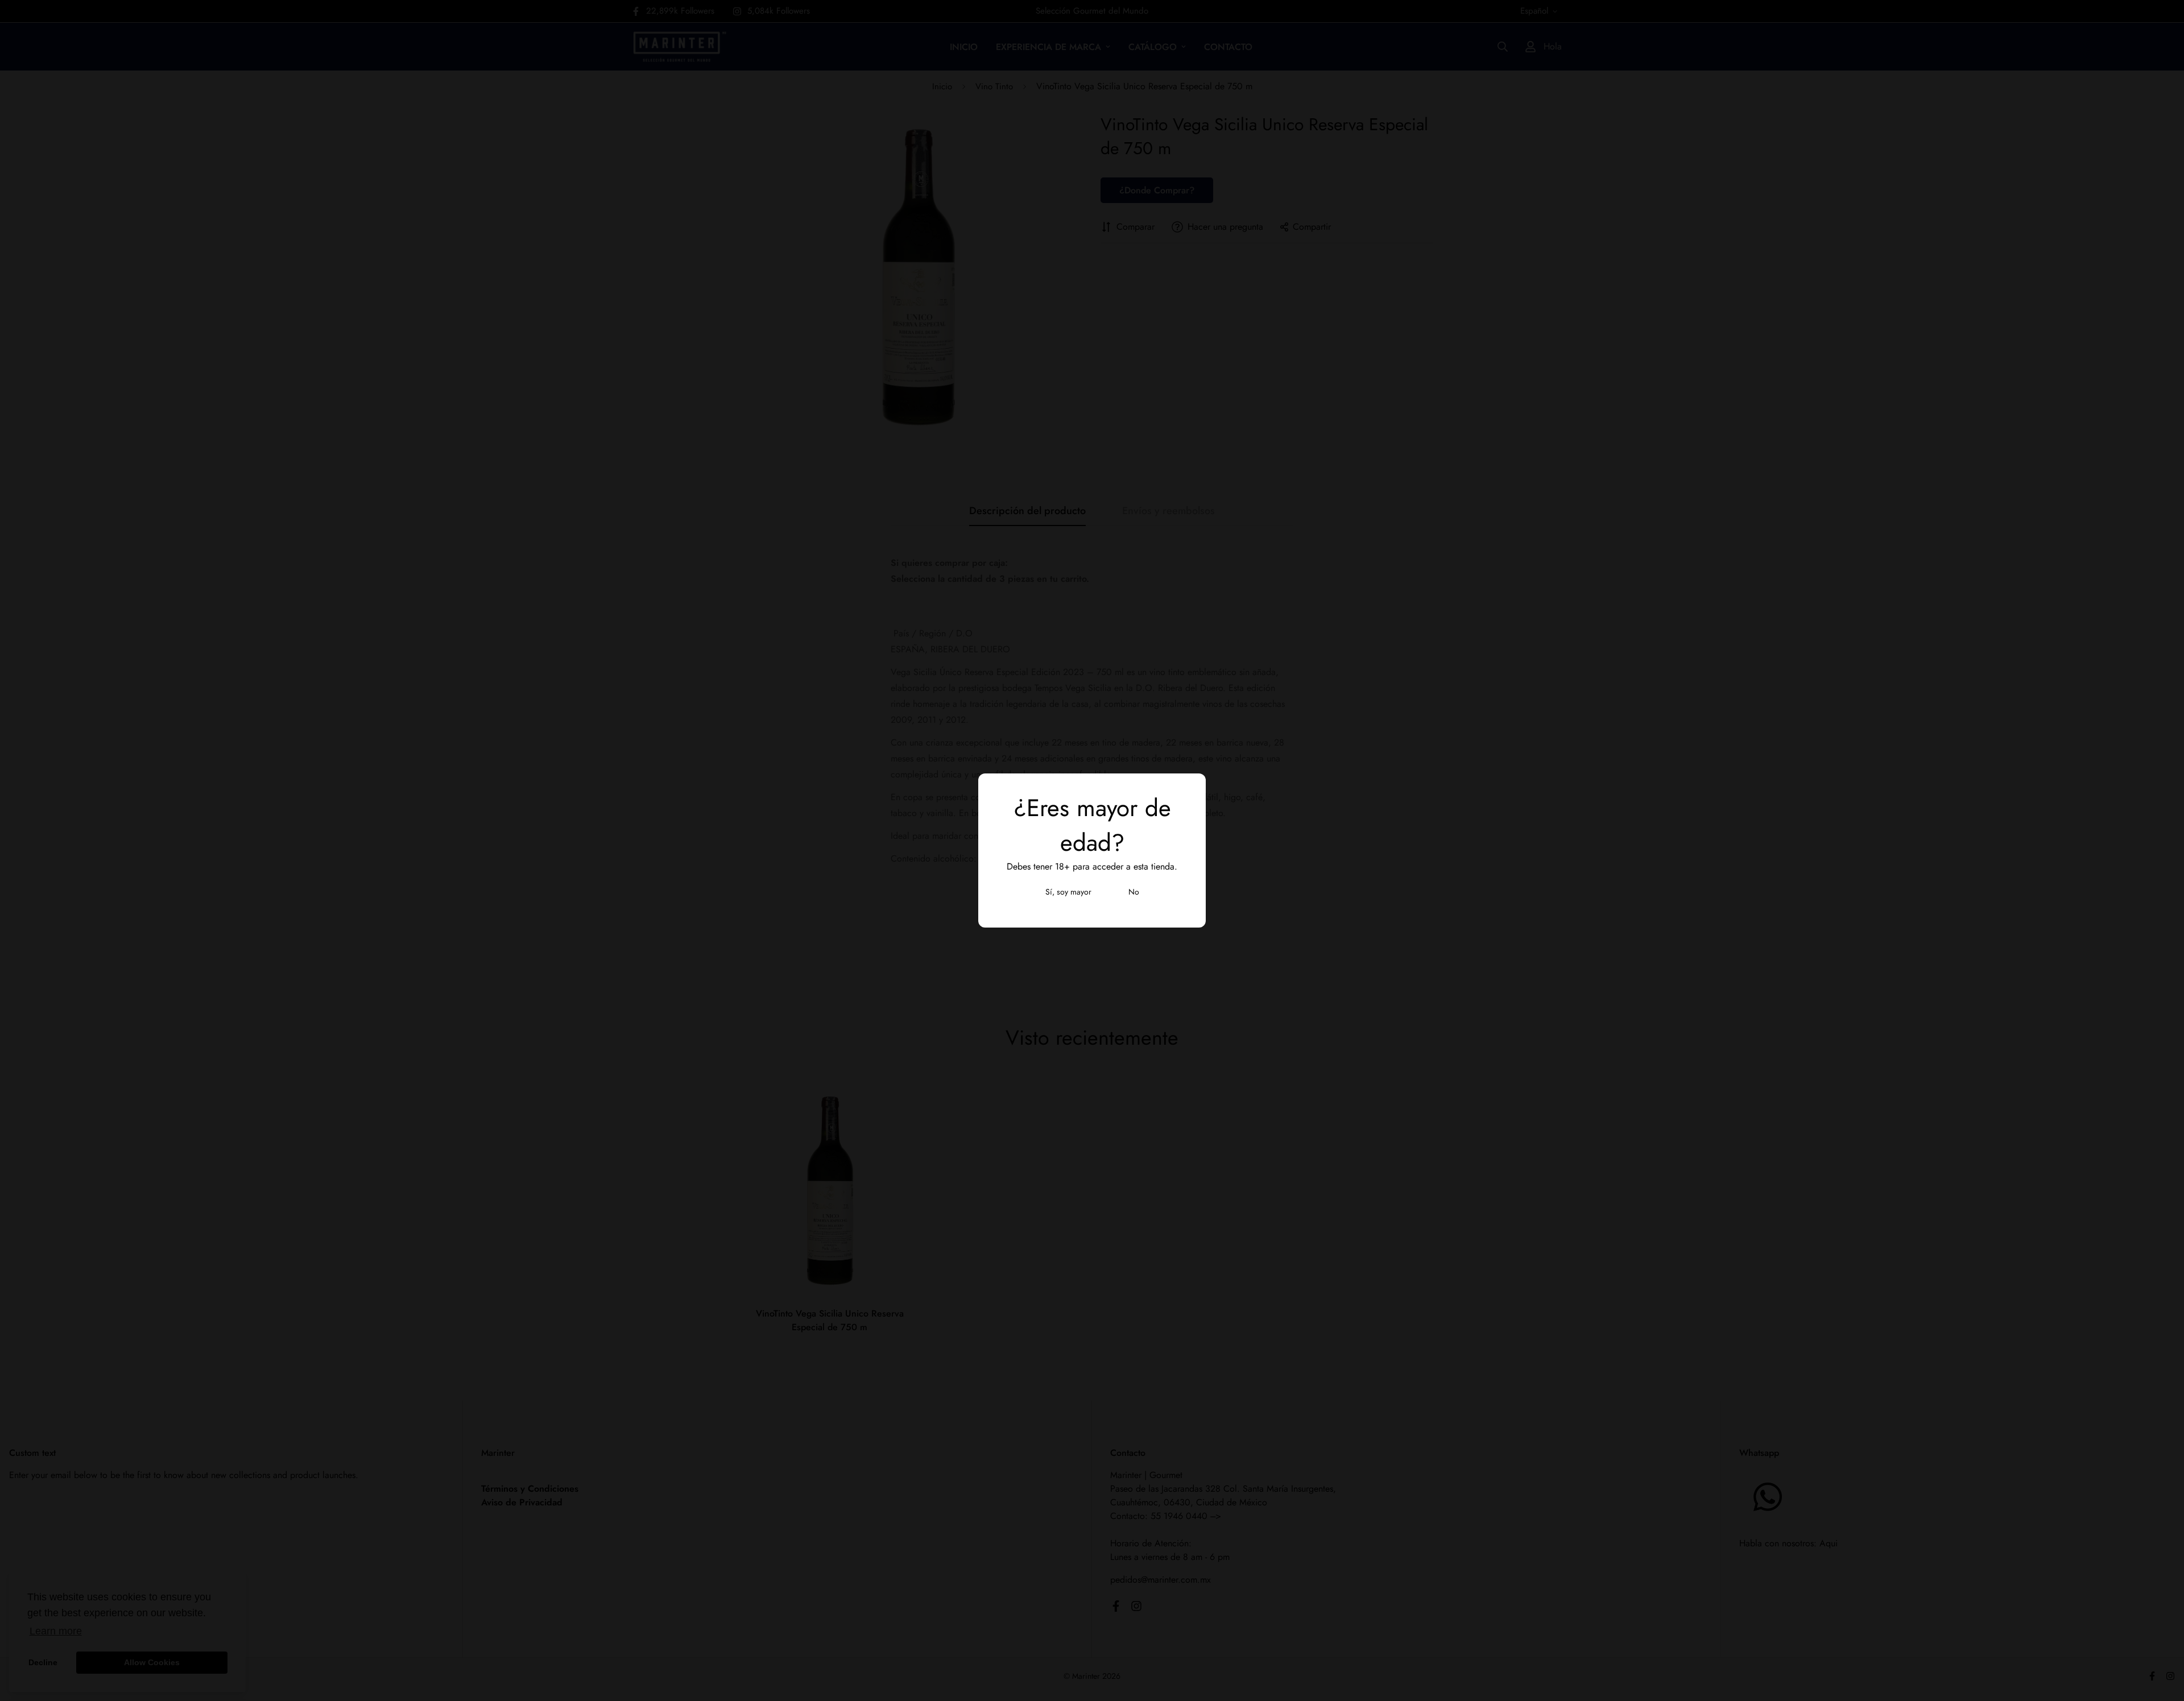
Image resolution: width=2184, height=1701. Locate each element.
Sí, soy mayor (1068, 892)
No (1134, 892)
